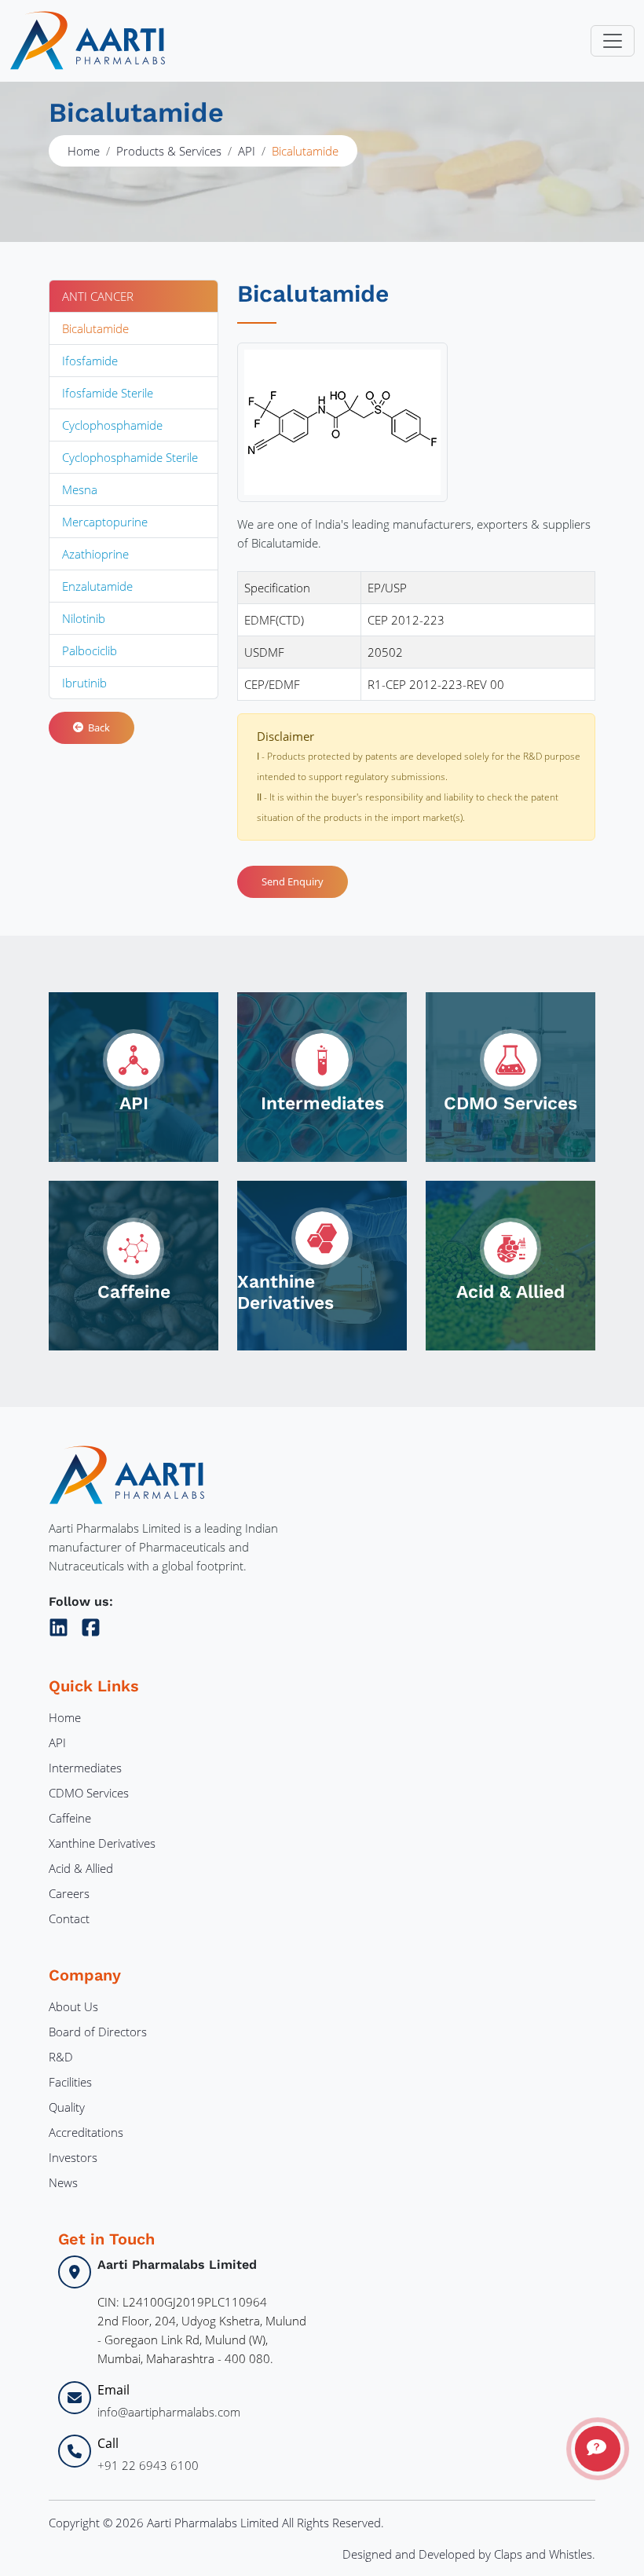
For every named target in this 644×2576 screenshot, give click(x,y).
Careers (69, 1893)
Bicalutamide (95, 328)
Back (97, 727)
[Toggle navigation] (613, 41)
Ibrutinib (84, 683)
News (63, 2182)
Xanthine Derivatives (102, 1843)
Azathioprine (95, 554)
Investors (73, 2157)
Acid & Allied (81, 1868)
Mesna (80, 489)
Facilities (70, 2082)
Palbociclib (90, 650)
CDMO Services (89, 1793)
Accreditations (86, 2132)
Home (84, 151)
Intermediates (85, 1768)
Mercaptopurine (105, 522)
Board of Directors (98, 2032)
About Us (73, 2006)
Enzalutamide (97, 586)
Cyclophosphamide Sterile (130, 457)
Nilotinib (84, 618)
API (247, 151)
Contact (69, 1918)
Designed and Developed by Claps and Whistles (467, 2554)
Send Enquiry (293, 881)
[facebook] (91, 1625)
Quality (67, 2107)
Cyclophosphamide (112, 425)
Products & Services (169, 151)
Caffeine (70, 1818)
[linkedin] (62, 1625)
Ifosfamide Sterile (108, 393)
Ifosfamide (90, 361)
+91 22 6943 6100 (148, 2465)
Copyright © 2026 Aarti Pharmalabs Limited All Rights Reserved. (216, 2523)
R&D (61, 2057)
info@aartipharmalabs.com (169, 2412)
